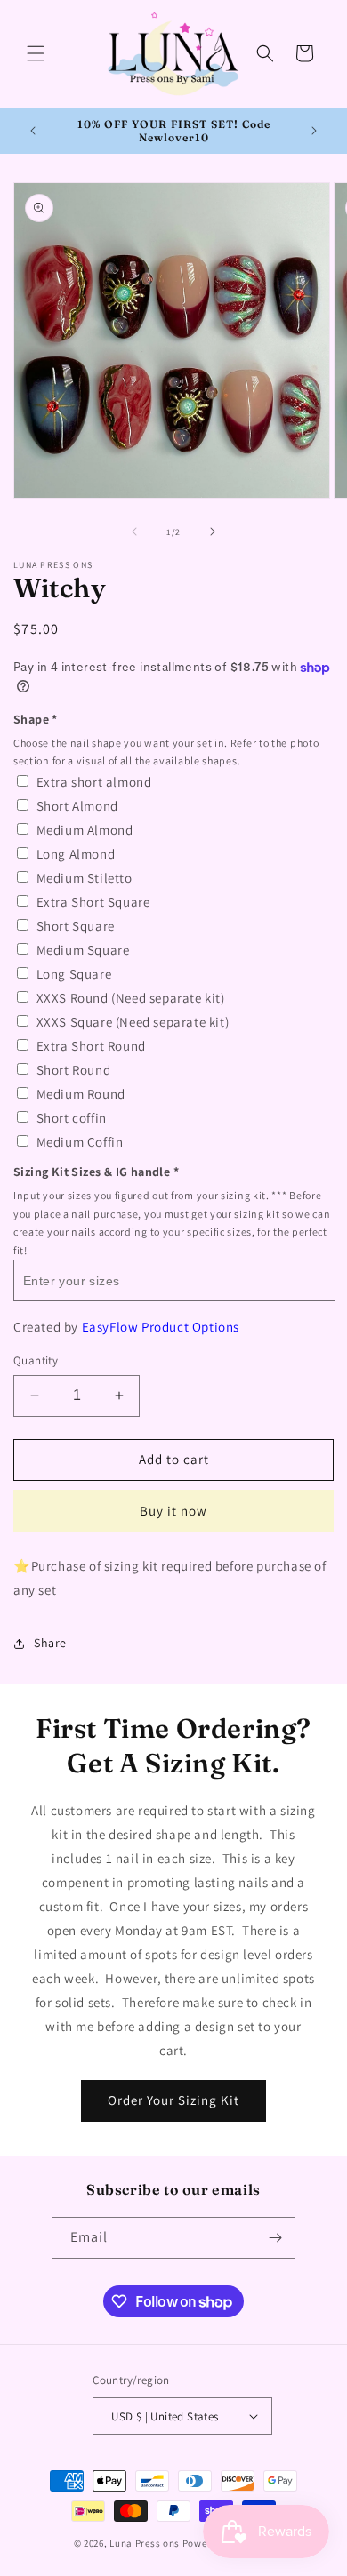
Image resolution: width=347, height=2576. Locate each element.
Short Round (74, 1070)
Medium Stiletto (85, 878)
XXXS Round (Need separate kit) (131, 998)
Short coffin (72, 1118)
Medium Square (83, 950)
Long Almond (76, 854)
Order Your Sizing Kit (173, 2100)
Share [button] (50, 1643)
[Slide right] (213, 532)
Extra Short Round (91, 1046)
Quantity (36, 1360)
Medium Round (81, 1094)
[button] (36, 53)
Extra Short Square (93, 902)
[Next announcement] (314, 131)
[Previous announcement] (33, 131)
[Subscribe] (275, 2238)
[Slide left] (134, 532)
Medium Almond (85, 830)
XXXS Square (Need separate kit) (133, 1022)
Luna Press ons (145, 2543)
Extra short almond (94, 782)
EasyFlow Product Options (161, 1327)
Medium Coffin (80, 1142)
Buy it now (173, 1511)
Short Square (76, 926)
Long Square (74, 974)
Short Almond (77, 806)
